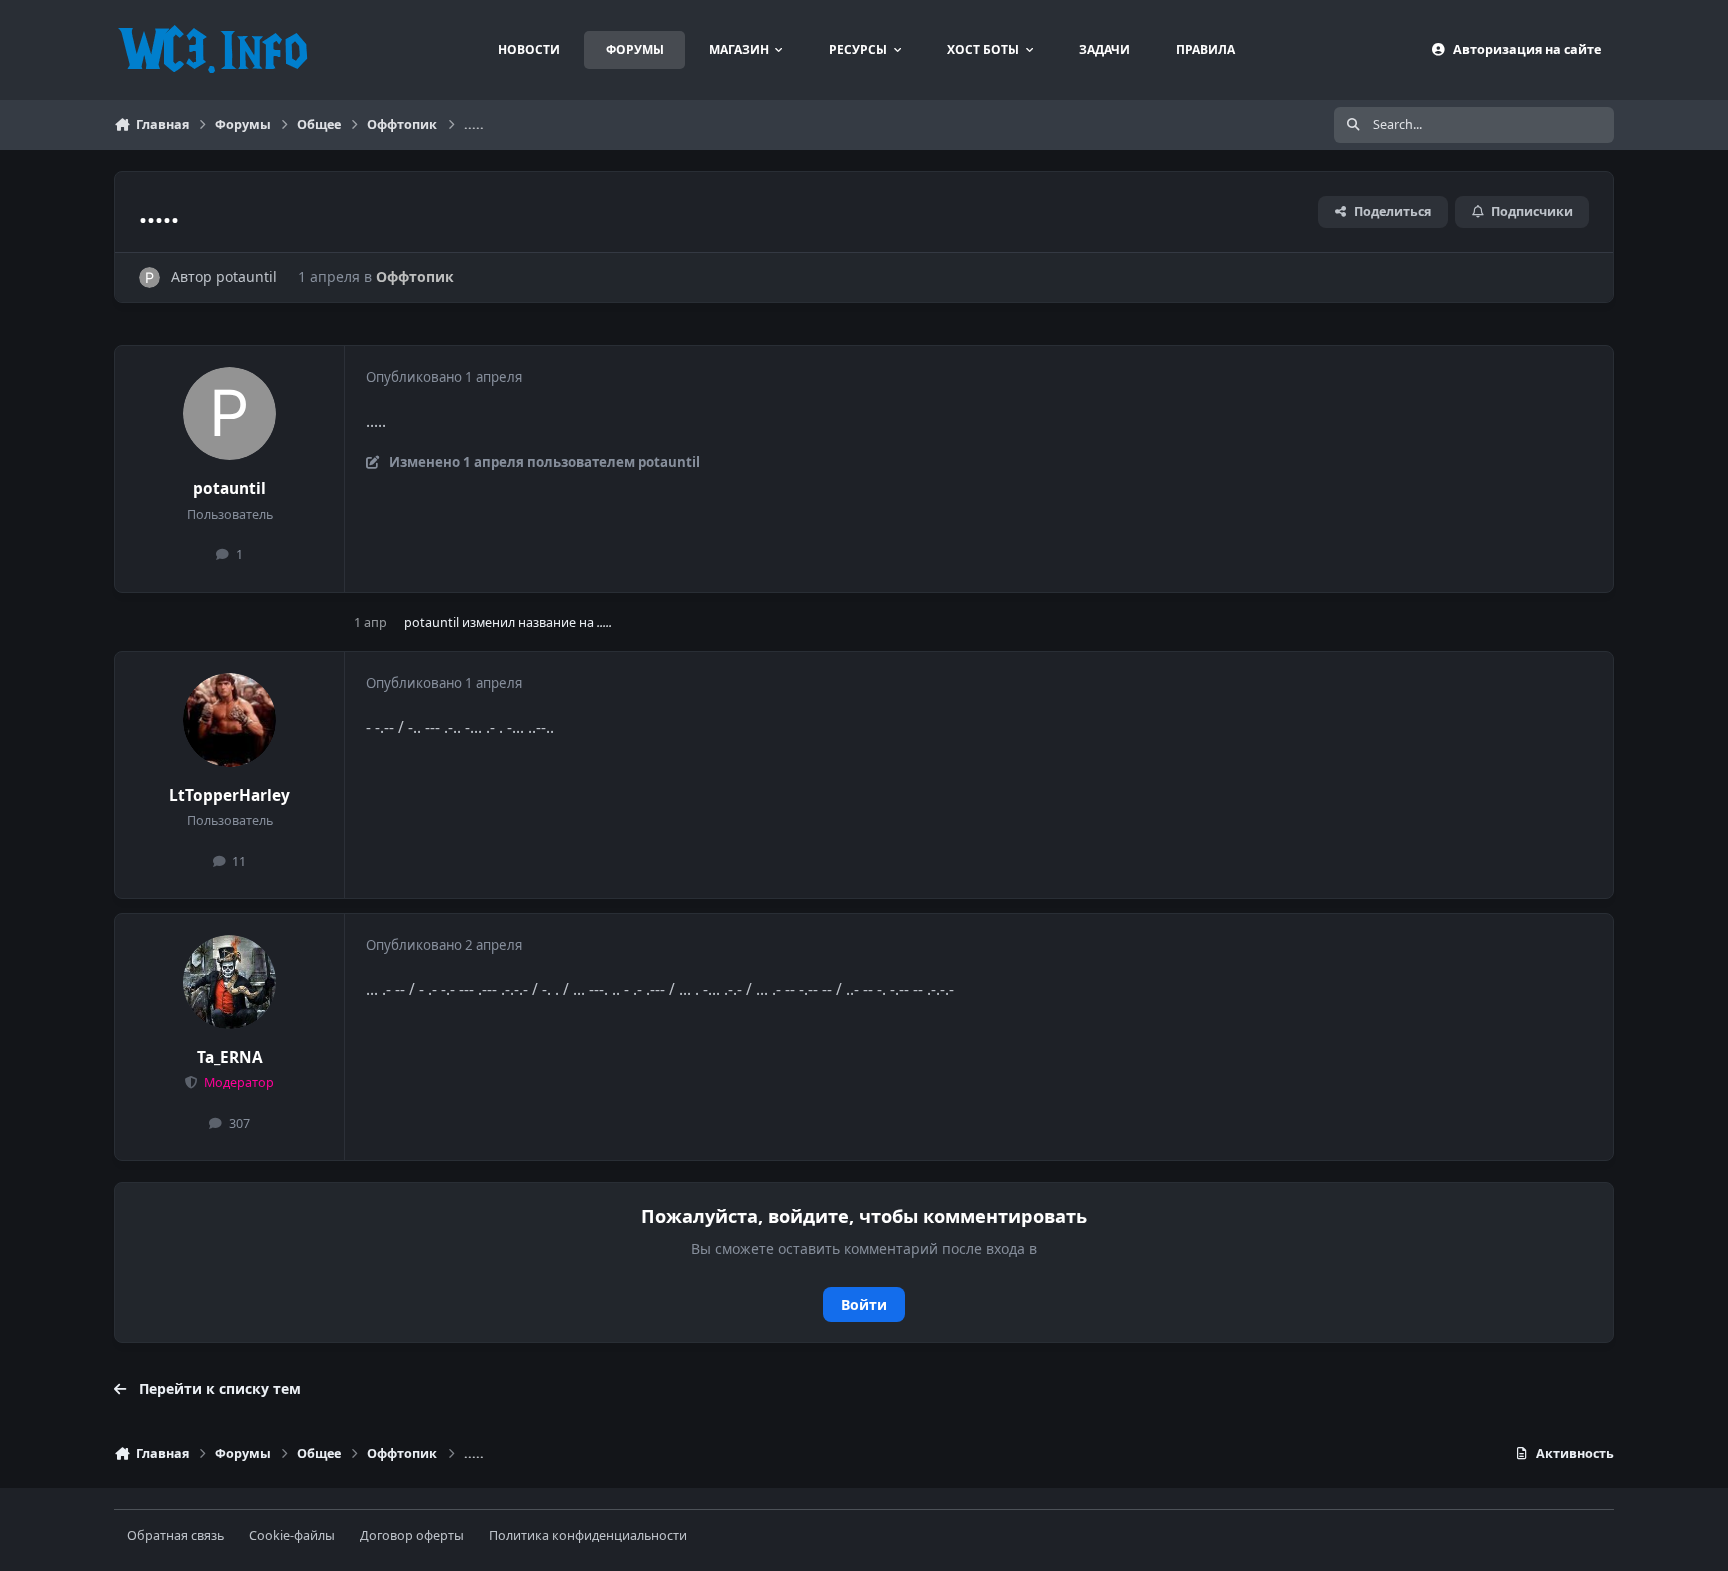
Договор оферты (412, 1535)
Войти (864, 1304)
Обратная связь (175, 1535)
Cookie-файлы (292, 1535)
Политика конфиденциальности (588, 1535)
